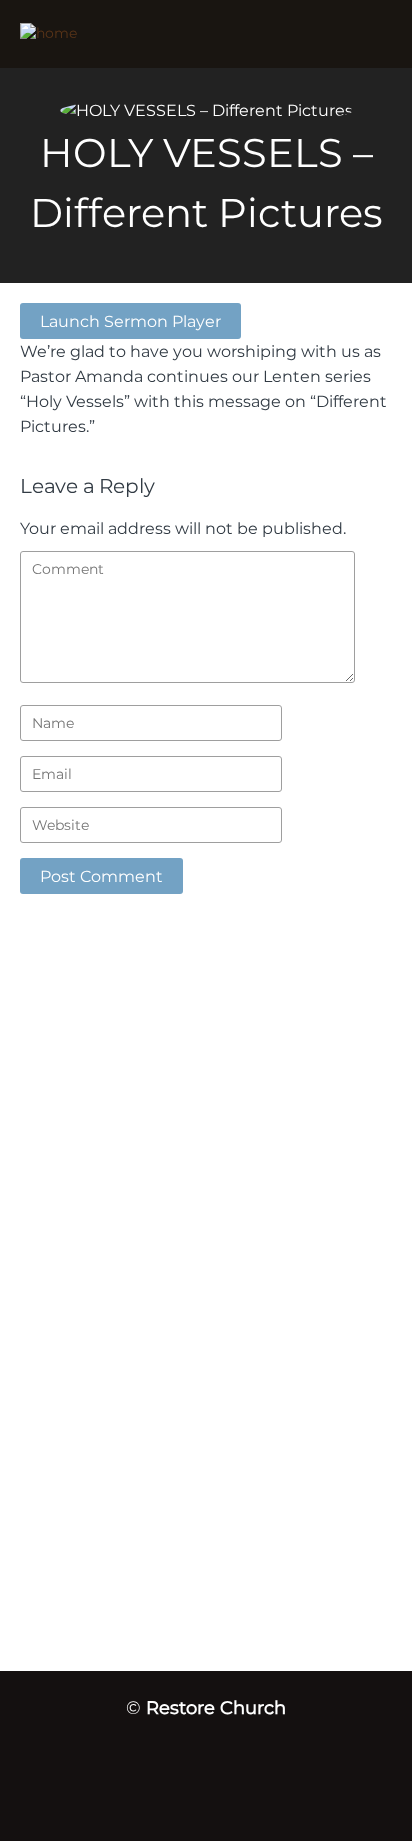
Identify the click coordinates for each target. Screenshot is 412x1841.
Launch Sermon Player (130, 321)
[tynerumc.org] (148, 34)
